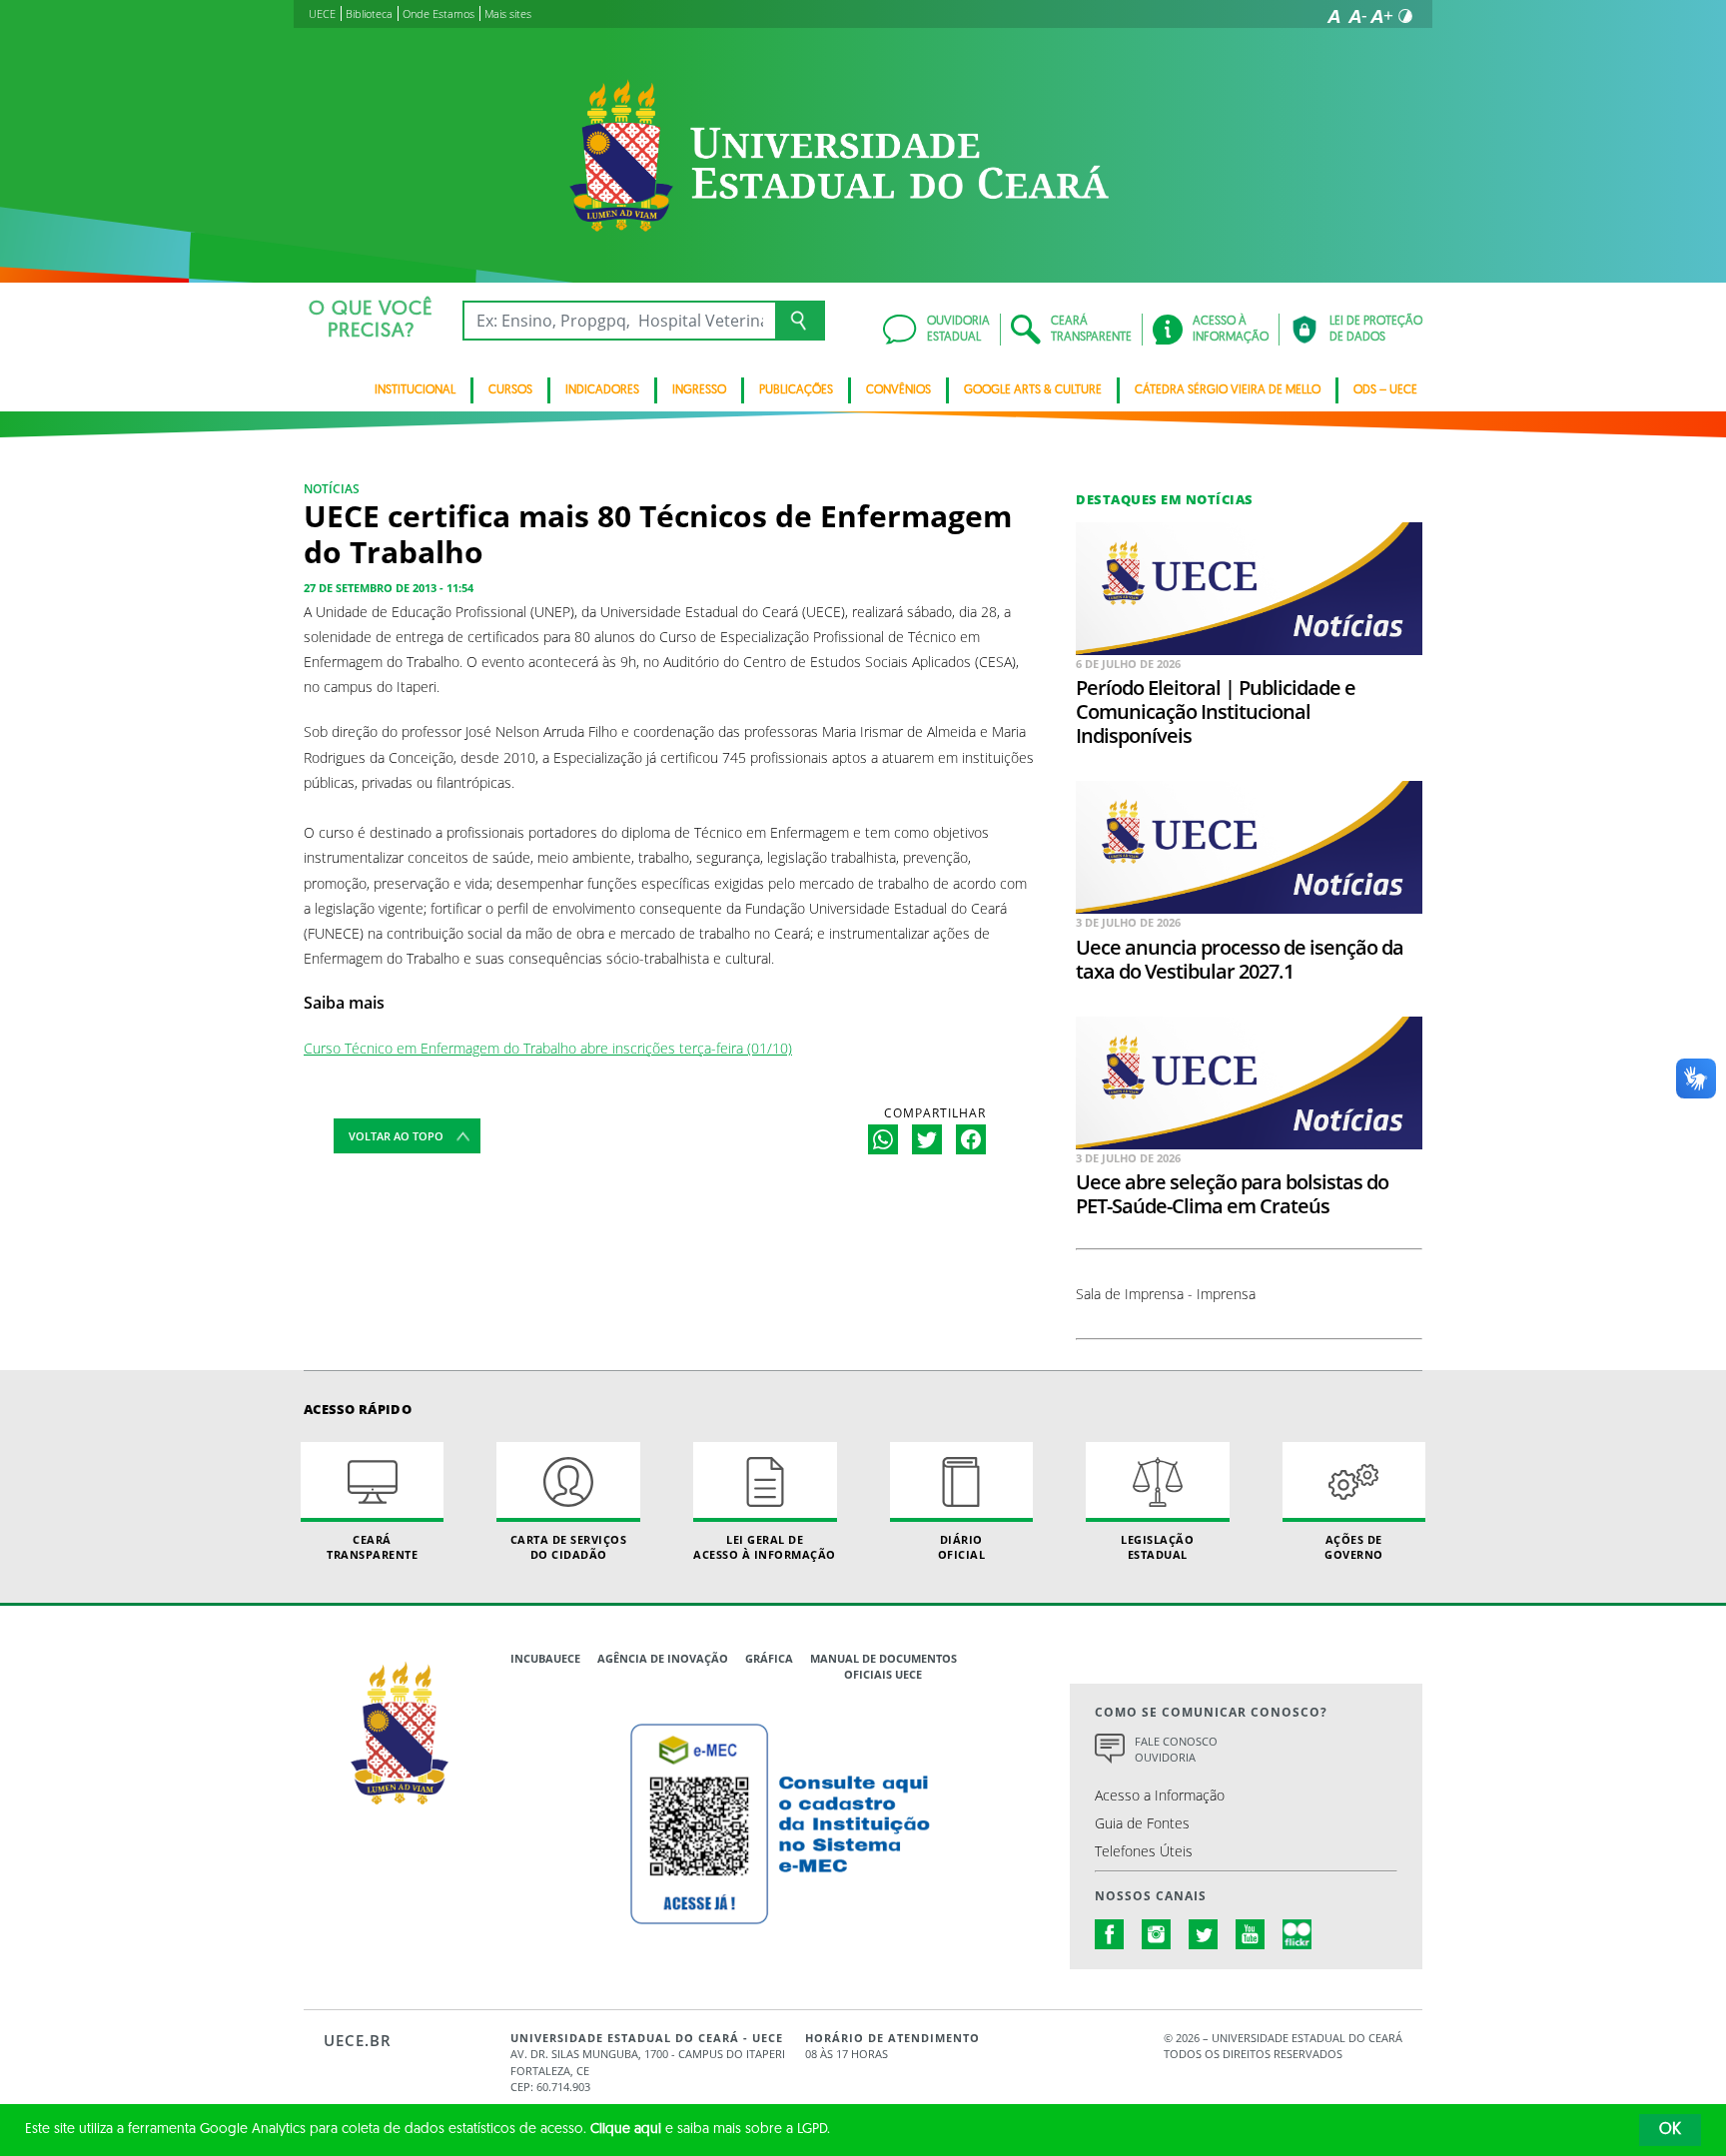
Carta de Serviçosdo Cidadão (569, 1547)
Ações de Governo (1354, 1547)
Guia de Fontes (1142, 1823)
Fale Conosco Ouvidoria (1176, 1750)
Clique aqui (626, 2130)
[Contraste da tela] (1405, 16)
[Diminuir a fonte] (1357, 16)
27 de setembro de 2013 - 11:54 (389, 588)
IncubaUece (545, 1658)
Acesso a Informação (1160, 1795)
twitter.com (1204, 1934)
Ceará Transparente (372, 1547)
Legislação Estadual (1157, 1547)
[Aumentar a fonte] (1381, 16)
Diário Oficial (962, 1547)
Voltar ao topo (396, 1136)
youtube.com (1251, 1934)
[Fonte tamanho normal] (1333, 16)
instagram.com (1157, 1934)
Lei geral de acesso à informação (765, 1547)
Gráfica (769, 1658)
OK (1670, 2130)
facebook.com (1110, 1934)
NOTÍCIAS (332, 489)
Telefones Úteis (1144, 1851)
